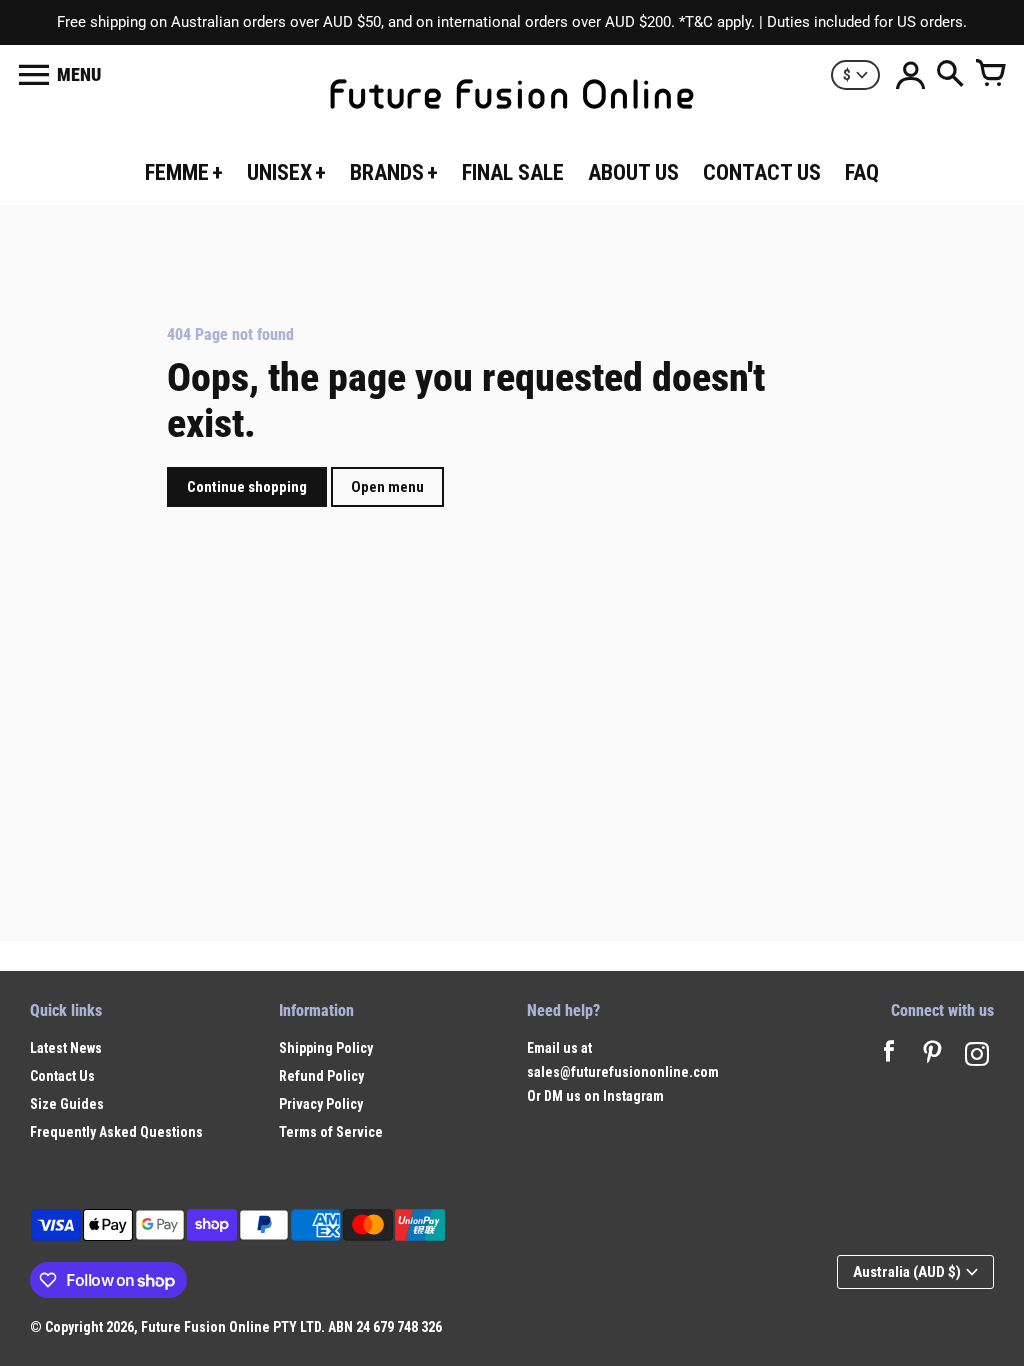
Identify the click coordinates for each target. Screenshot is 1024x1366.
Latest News (66, 1048)
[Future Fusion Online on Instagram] (977, 1056)
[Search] (950, 75)
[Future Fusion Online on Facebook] (889, 1056)
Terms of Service (331, 1132)
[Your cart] (990, 75)
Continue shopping (247, 487)
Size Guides (67, 1104)
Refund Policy (321, 1076)
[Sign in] (910, 75)
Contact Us (62, 1076)
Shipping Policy (326, 1048)
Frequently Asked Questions (116, 1132)
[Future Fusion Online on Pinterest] (933, 1056)
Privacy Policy (321, 1104)
